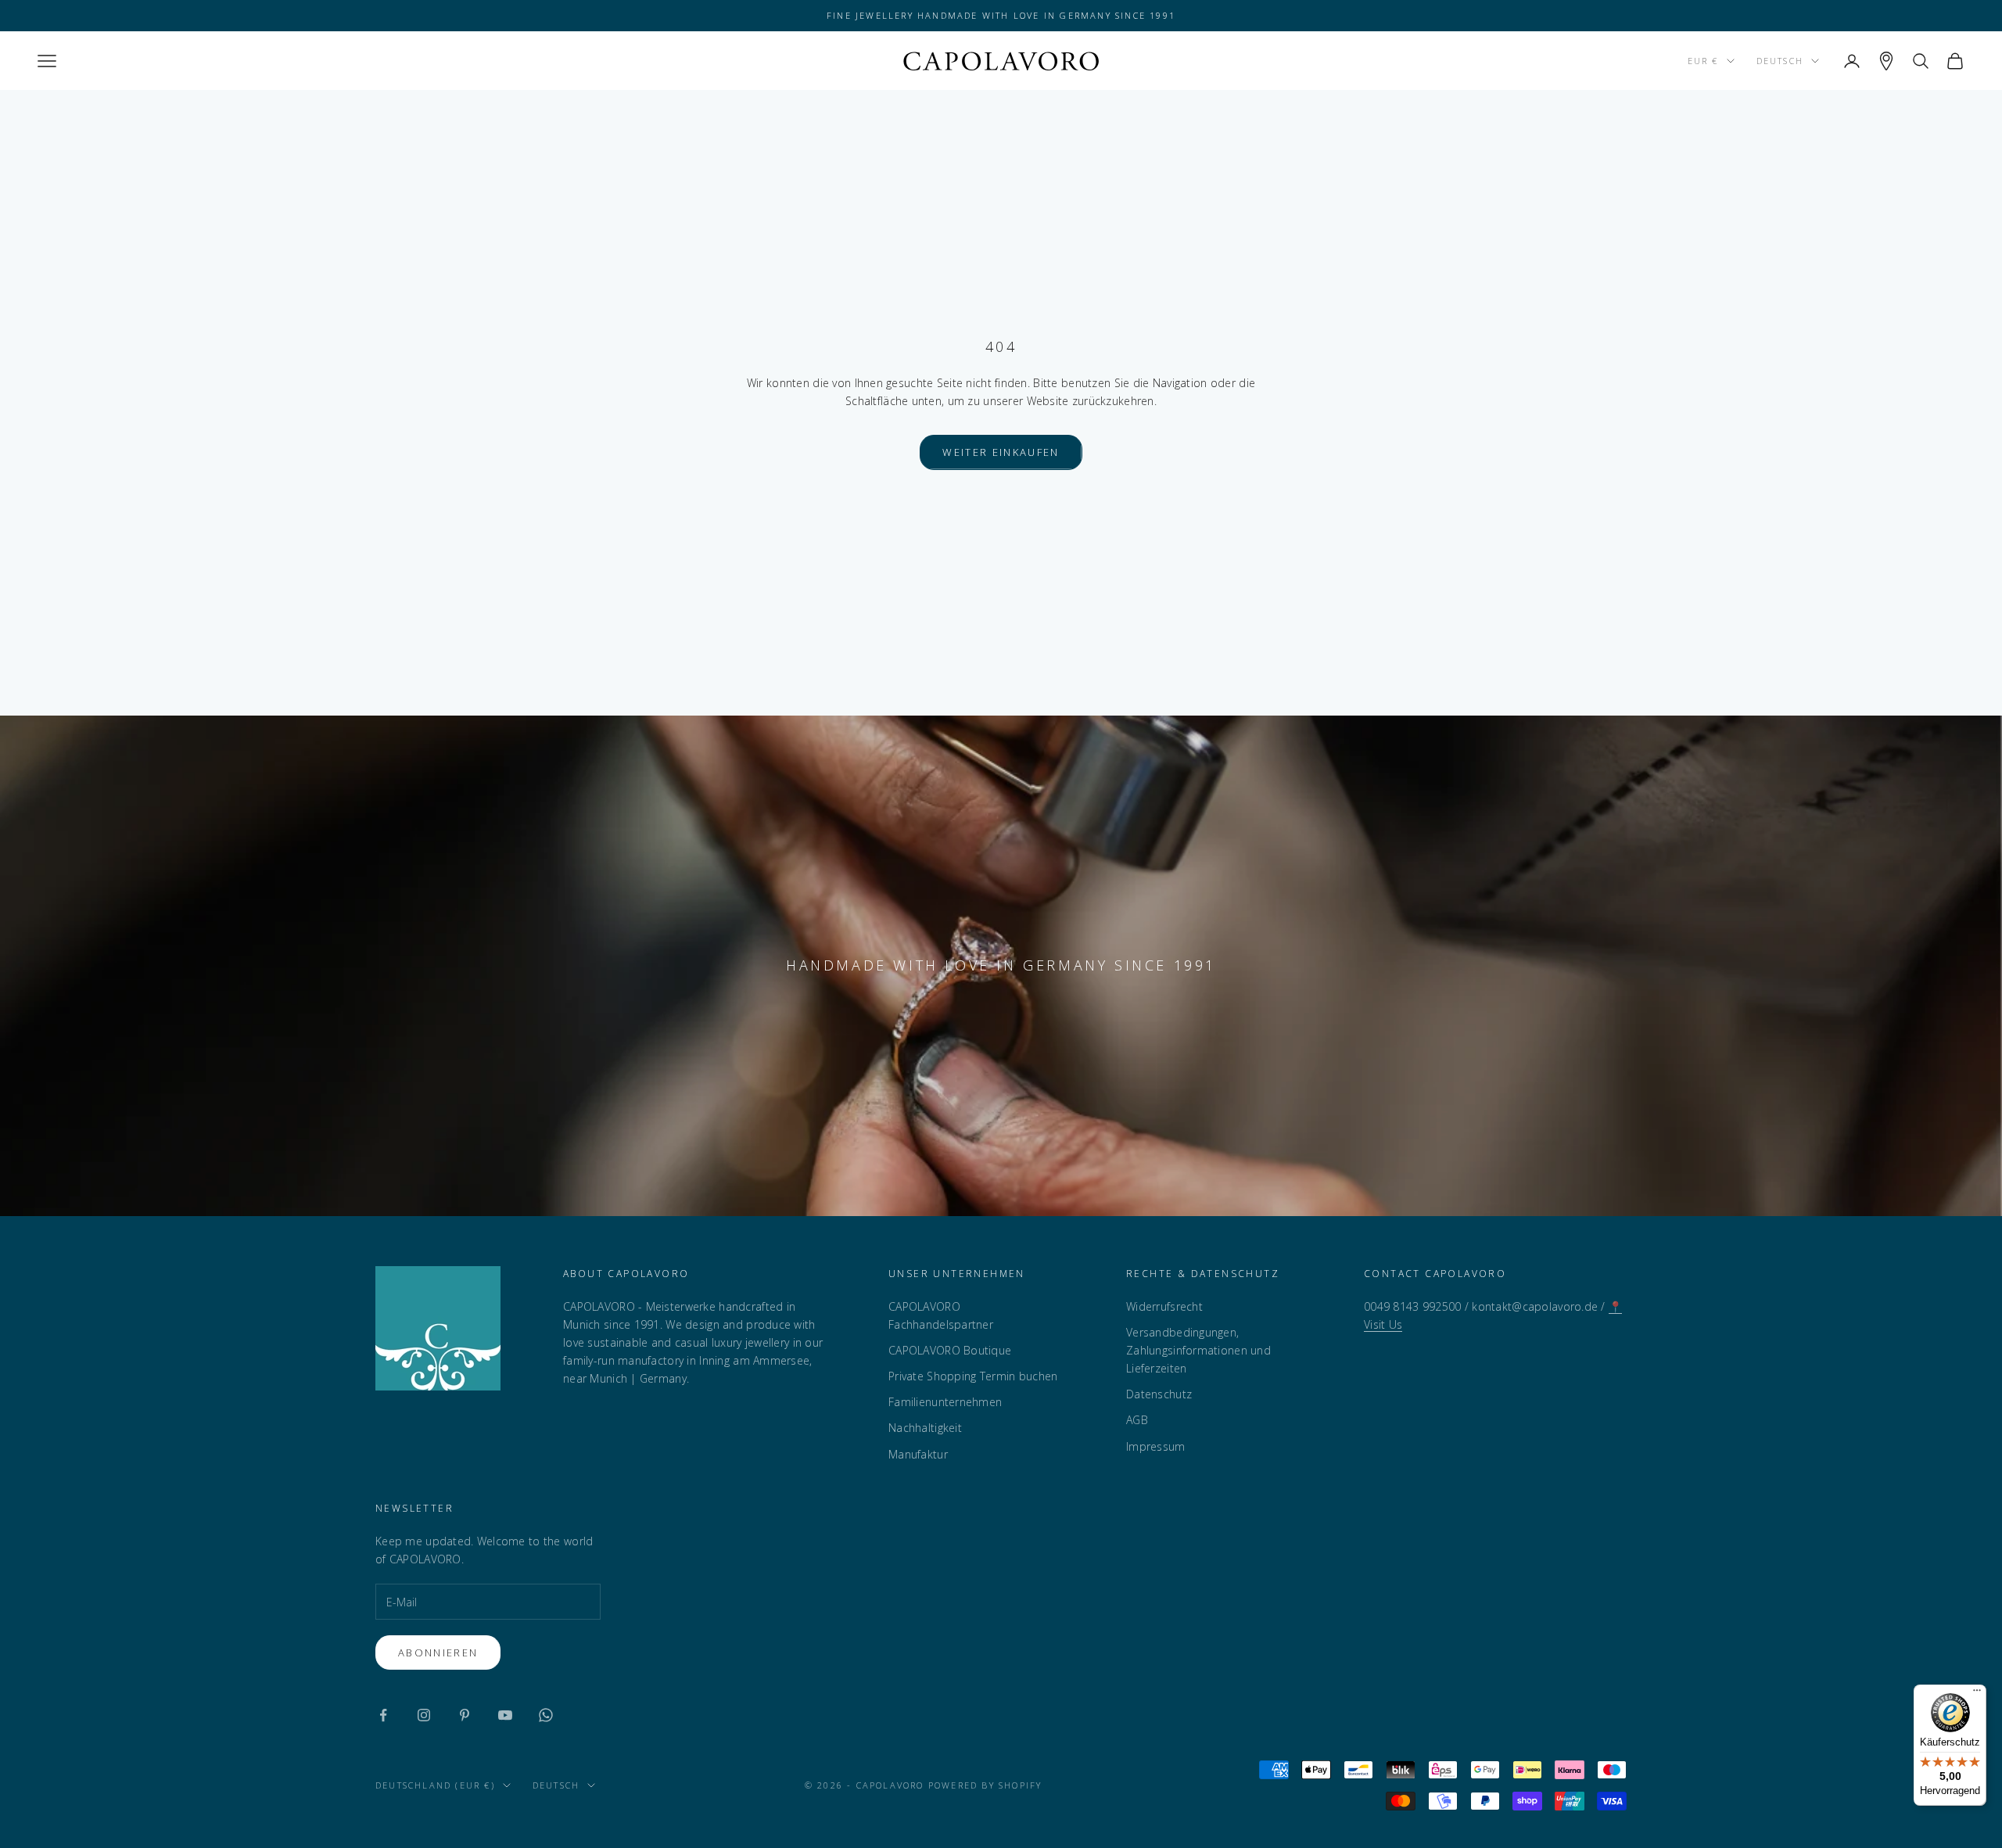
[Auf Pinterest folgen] (465, 1715)
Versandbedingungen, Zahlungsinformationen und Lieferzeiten (1198, 1350)
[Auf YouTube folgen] (505, 1715)
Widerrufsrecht (1164, 1306)
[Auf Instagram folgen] (424, 1715)
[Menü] (1977, 1694)
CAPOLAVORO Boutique (950, 1350)
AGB (1137, 1420)
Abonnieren (438, 1652)
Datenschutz (1159, 1394)
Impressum (1156, 1446)
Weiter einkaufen (1001, 452)
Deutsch (1780, 61)
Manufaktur (918, 1454)
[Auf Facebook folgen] (383, 1715)
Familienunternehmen (945, 1402)
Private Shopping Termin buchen (973, 1376)
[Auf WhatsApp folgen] (546, 1715)
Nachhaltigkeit (925, 1428)
